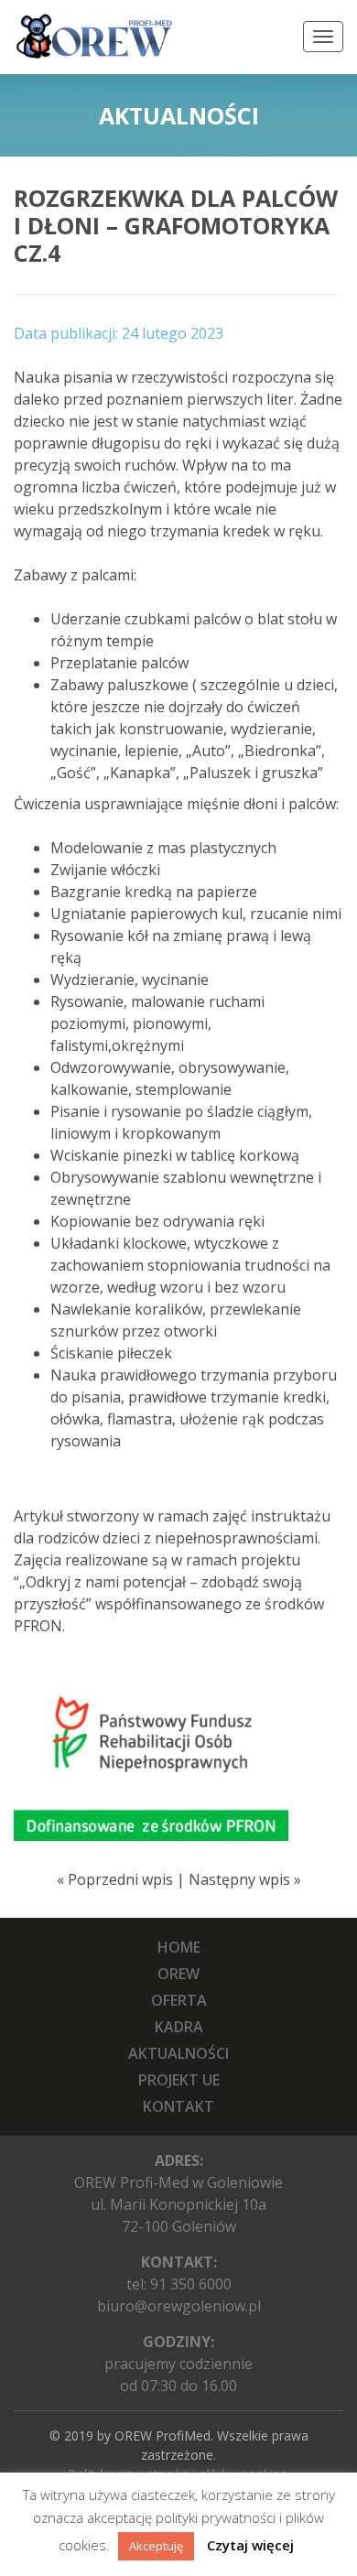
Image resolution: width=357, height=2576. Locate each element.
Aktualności (178, 2053)
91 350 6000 (191, 2284)
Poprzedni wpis (120, 1879)
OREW (178, 1974)
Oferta (179, 2000)
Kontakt (178, 2106)
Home (179, 1947)
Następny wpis (239, 1879)
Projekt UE (179, 2080)
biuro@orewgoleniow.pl (179, 2306)
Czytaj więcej (250, 2545)
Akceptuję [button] (156, 2546)
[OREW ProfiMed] (93, 37)
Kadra (179, 2027)
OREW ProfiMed (162, 2435)
